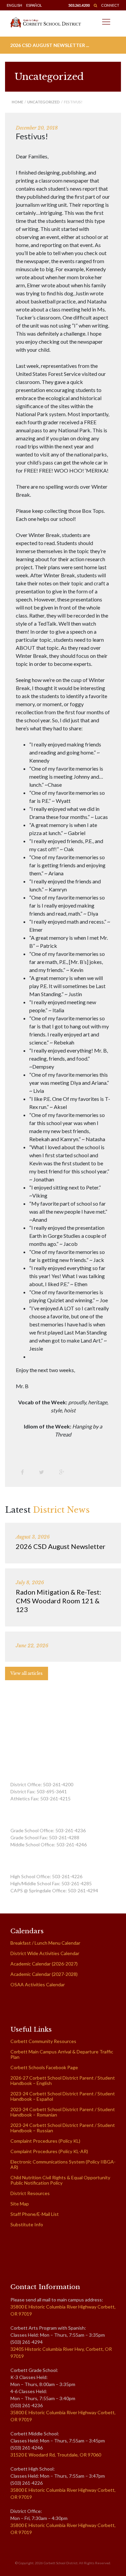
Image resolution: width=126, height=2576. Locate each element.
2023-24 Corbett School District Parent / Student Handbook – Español (63, 2096)
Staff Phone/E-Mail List (35, 2214)
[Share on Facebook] (25, 1472)
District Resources (30, 2193)
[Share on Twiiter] (44, 1472)
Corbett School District (61, 2563)
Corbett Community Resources (43, 2041)
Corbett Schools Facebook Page (44, 2067)
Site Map (20, 2204)
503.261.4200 (79, 5)
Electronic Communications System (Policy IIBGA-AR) (63, 2164)
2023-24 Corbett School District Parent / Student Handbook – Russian (63, 2128)
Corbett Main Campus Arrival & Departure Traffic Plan (62, 2054)
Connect (110, 5)
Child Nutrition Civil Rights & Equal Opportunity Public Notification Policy (60, 2180)
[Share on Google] (64, 1472)
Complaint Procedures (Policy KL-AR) (49, 2151)
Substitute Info (27, 2224)
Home (17, 102)
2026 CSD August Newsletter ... (50, 45)
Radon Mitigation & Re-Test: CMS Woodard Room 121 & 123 (58, 1601)
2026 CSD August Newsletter (61, 1546)
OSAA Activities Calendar (38, 1984)
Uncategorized (44, 102)
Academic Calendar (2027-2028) (44, 1974)
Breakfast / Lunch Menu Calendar (45, 1943)
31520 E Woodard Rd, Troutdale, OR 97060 (56, 2455)
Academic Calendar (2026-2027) (44, 1964)
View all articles (27, 1673)
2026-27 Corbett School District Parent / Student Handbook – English (63, 2080)
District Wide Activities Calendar (45, 1953)
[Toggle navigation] (106, 22)
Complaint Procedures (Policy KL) (45, 2141)
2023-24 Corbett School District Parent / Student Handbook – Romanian (63, 2112)
